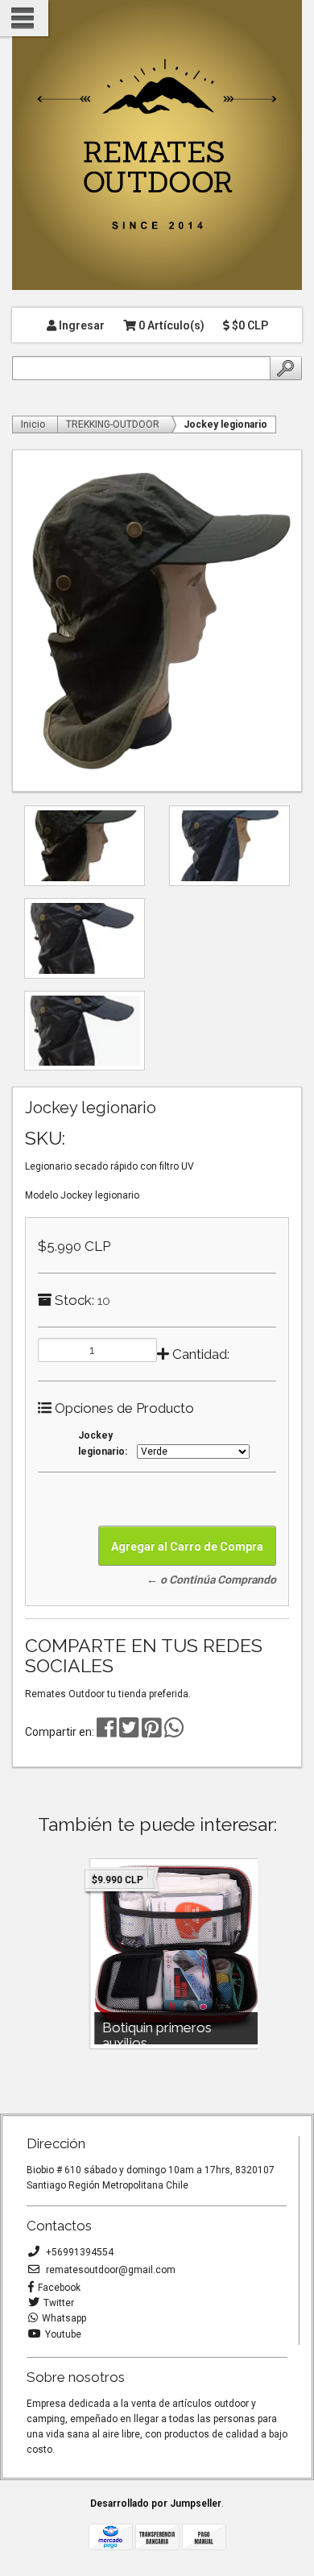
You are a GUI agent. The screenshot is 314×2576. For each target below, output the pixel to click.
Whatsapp (64, 2318)
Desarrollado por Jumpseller (156, 2504)
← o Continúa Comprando (211, 1580)
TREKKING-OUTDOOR (113, 425)
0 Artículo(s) (170, 325)
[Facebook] (107, 1732)
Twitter (59, 2303)
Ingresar (81, 325)
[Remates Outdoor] (157, 146)
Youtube (63, 2334)
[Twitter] (130, 1732)
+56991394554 (78, 2252)
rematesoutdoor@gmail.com (109, 2270)
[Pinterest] (152, 1732)
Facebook (59, 2288)
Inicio (33, 425)
